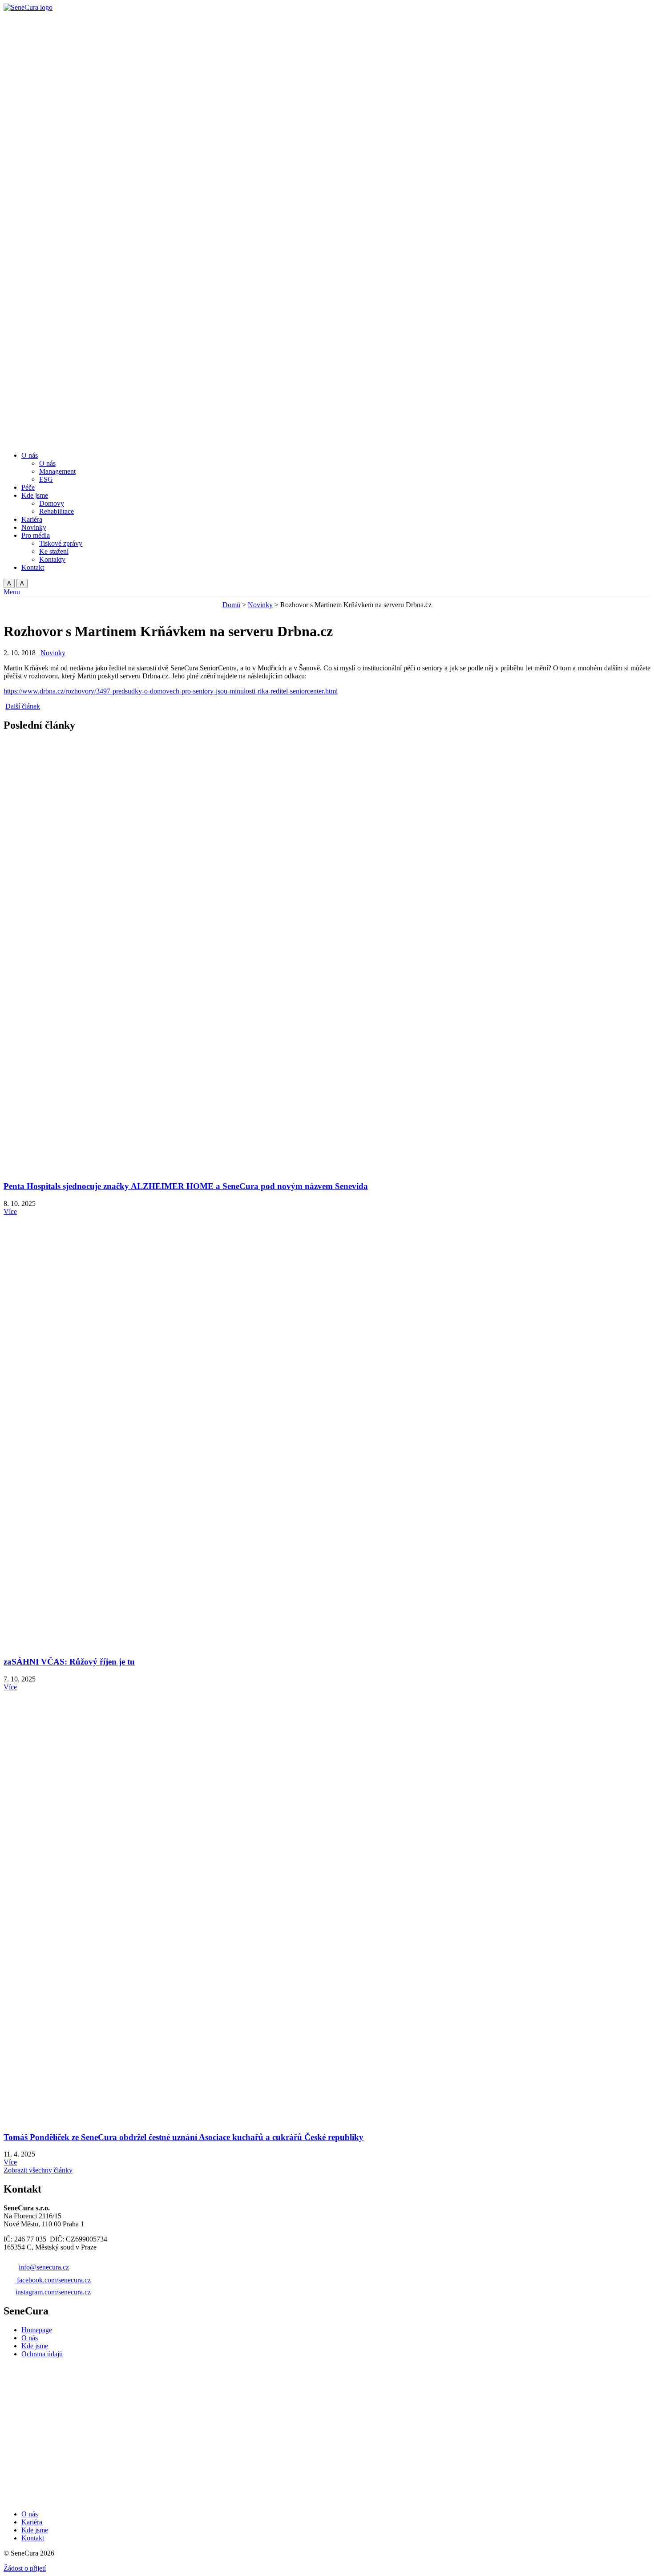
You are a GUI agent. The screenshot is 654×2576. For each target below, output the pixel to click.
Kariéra (32, 2522)
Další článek (23, 706)
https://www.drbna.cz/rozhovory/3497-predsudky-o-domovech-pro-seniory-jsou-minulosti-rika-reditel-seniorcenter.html (171, 691)
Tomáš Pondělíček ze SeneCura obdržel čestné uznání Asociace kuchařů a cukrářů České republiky (184, 2137)
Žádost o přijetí (25, 2568)
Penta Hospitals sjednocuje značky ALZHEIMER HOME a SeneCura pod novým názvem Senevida (186, 1186)
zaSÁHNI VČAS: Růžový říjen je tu (69, 1662)
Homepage (37, 2330)
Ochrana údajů (42, 2354)
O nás (30, 2338)
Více (10, 1211)
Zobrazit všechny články (38, 2170)
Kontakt (33, 2538)
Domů (231, 605)
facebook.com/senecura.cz (54, 2280)
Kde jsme (35, 2346)
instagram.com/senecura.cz (53, 2292)
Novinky (260, 605)
